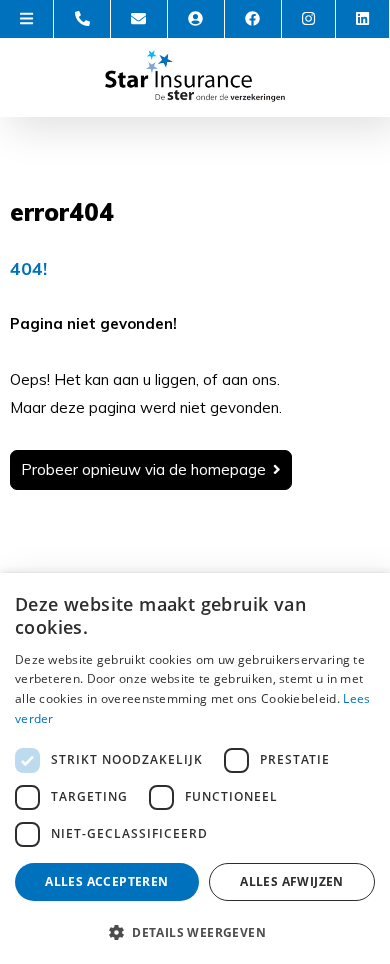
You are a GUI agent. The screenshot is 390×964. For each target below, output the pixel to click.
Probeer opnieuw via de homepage (143, 469)
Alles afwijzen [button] (292, 881)
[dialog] (195, 768)
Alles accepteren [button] (106, 881)
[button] (195, 931)
